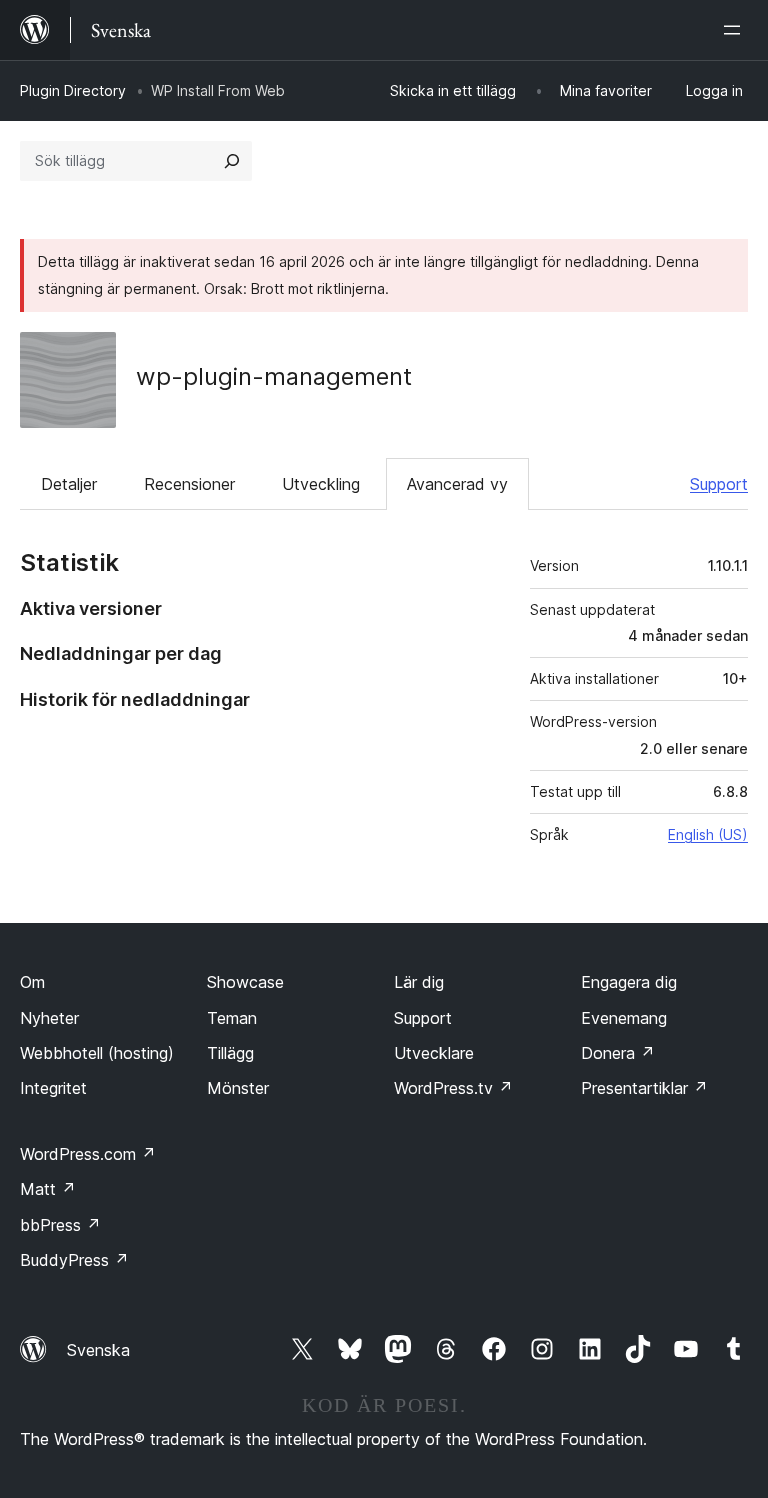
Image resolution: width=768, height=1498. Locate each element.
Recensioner (189, 484)
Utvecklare (434, 1053)
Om (32, 982)
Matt (48, 1189)
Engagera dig (629, 982)
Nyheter (49, 1018)
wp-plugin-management (274, 376)
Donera (618, 1053)
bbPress (60, 1225)
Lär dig (419, 982)
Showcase (245, 982)
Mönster (238, 1088)
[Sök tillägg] (232, 161)
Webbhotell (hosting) (97, 1053)
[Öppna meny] (736, 30)
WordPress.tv (453, 1088)
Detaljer (69, 484)
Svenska (98, 1350)
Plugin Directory (73, 90)
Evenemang (624, 1018)
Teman (232, 1018)
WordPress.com (88, 1154)
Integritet (53, 1088)
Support (719, 484)
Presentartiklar (644, 1088)
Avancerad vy (457, 484)
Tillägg (230, 1053)
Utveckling (321, 484)
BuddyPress (74, 1260)
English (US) (708, 834)
